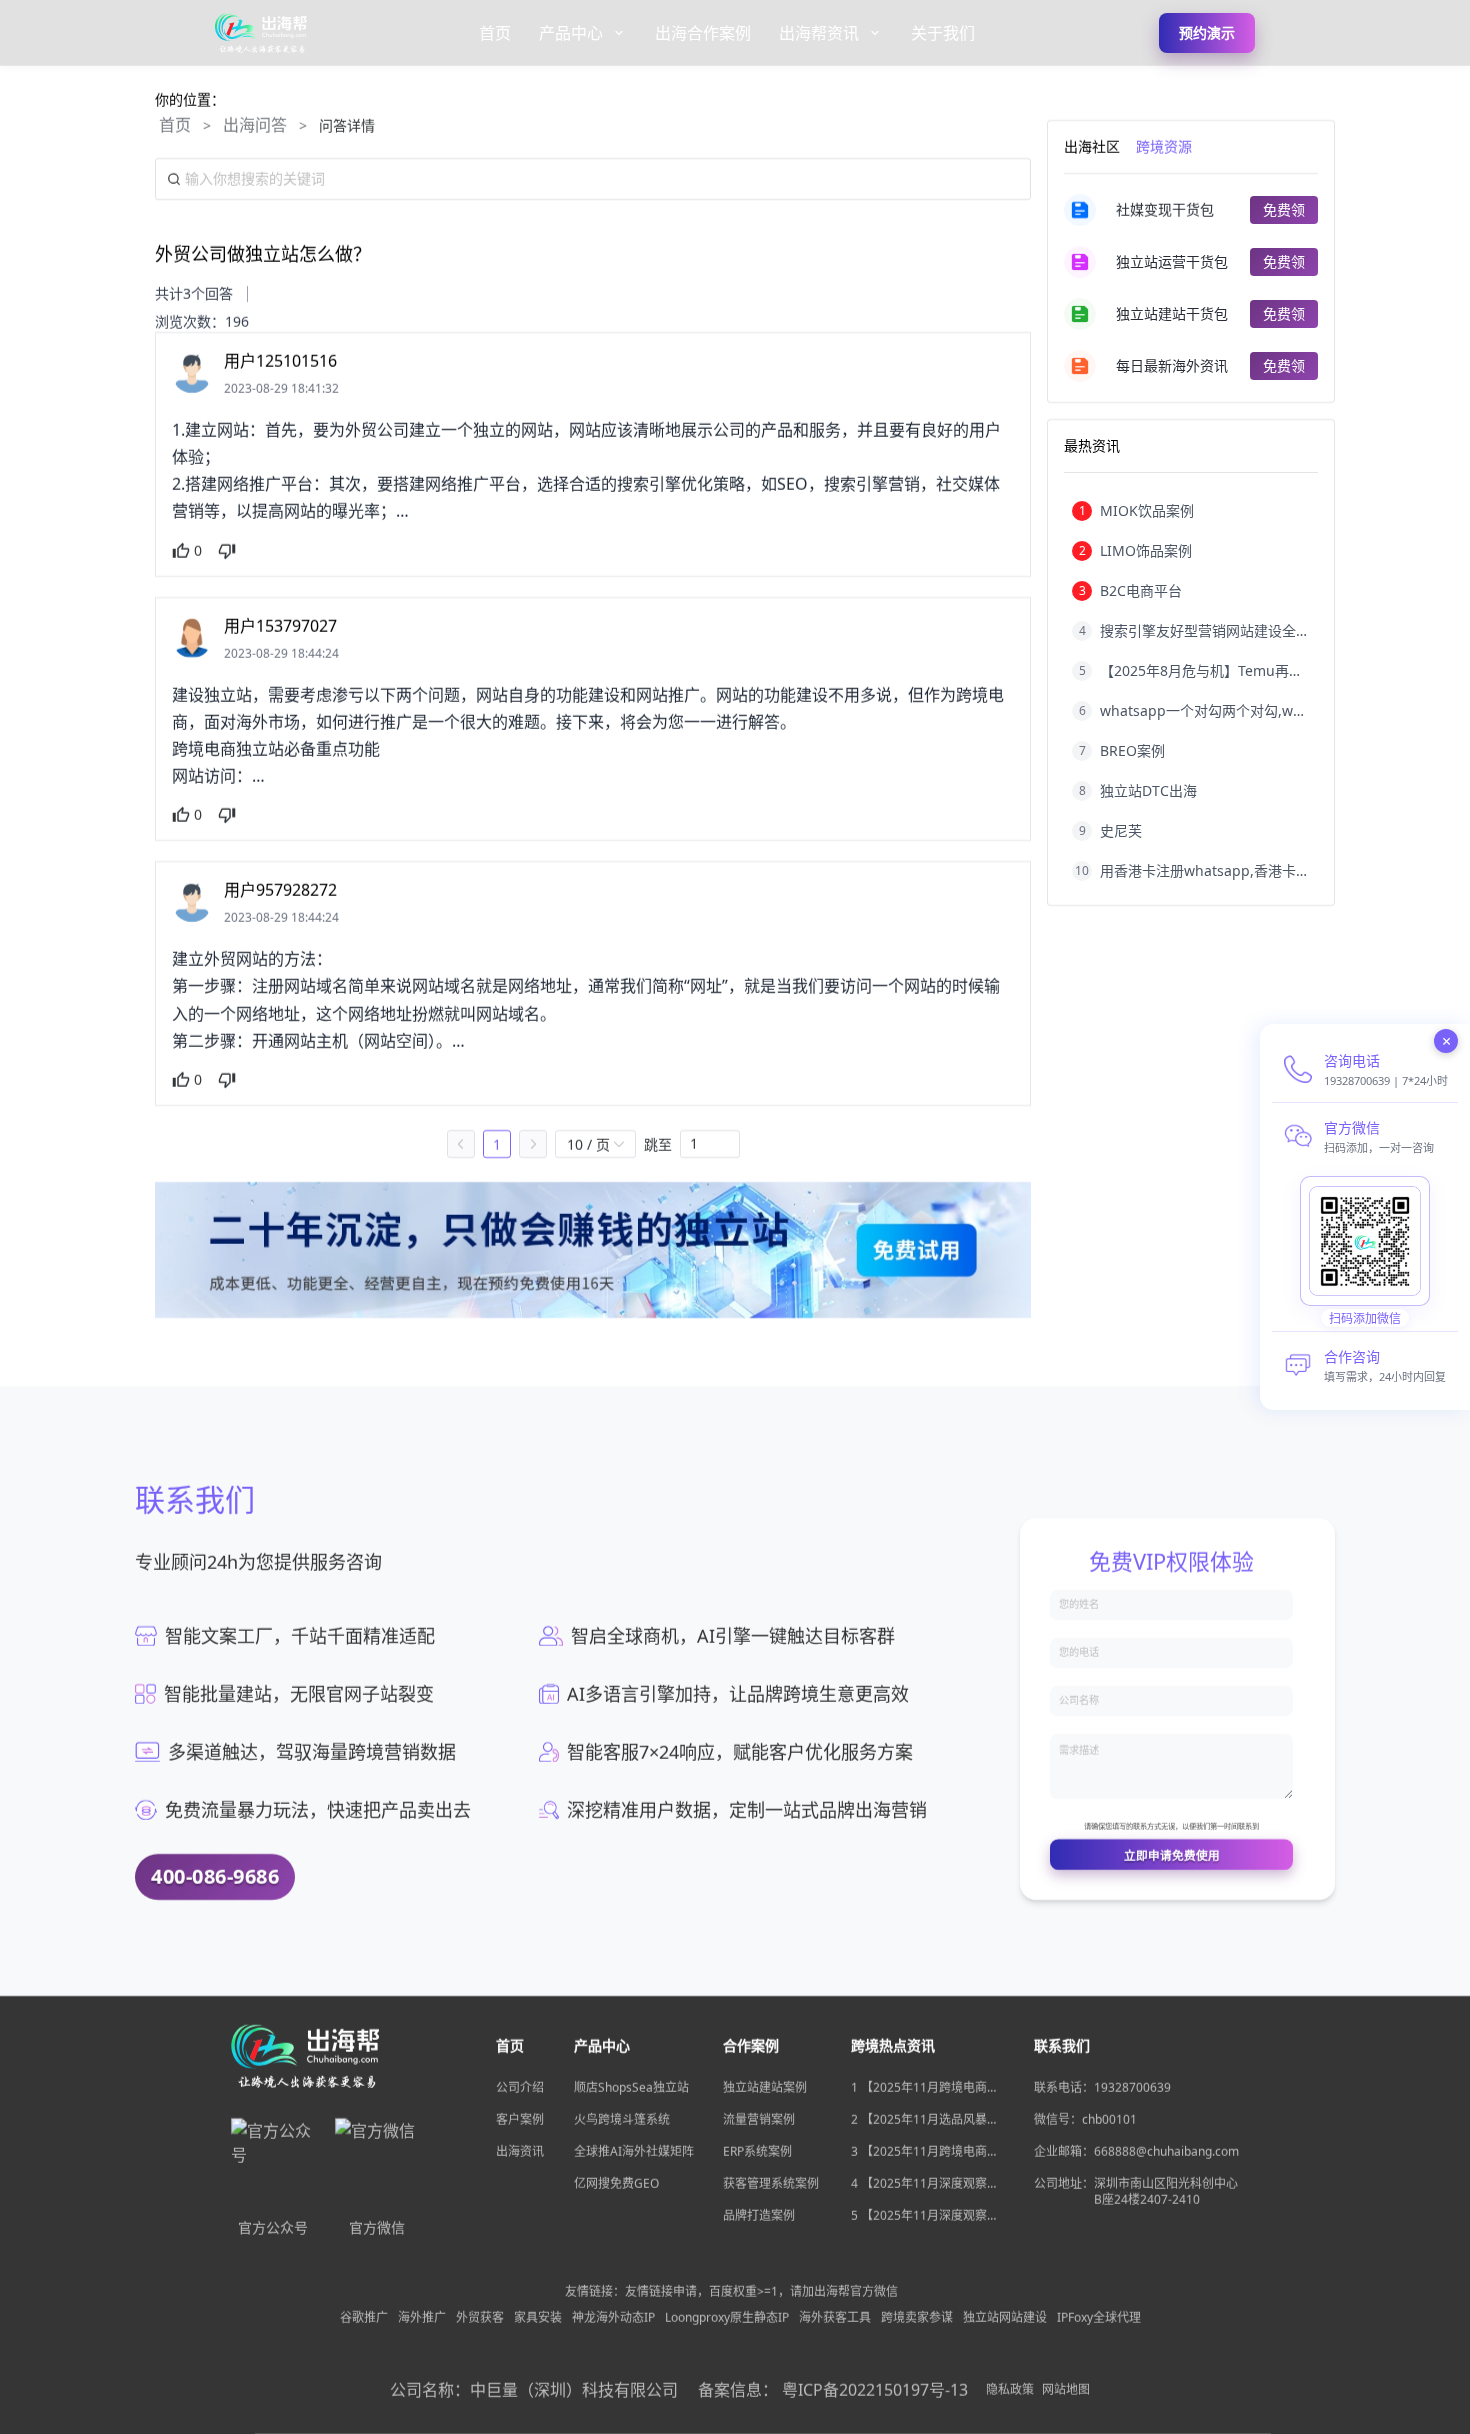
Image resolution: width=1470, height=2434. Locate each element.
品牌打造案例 (759, 2215)
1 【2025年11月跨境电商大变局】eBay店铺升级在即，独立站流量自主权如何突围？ (925, 2088)
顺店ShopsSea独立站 (631, 2087)
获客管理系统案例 (771, 2183)
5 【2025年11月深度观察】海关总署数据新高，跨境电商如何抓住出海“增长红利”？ (925, 2216)
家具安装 (538, 2318)
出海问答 (255, 125)
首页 (175, 125)
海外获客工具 (835, 2318)
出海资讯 (520, 2151)
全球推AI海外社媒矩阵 (634, 2151)
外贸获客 (480, 2318)
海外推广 (422, 2318)
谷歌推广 (364, 2318)
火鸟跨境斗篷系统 (622, 2119)
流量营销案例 (759, 2119)
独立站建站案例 (765, 2087)
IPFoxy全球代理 (1099, 2318)
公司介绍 (520, 2087)
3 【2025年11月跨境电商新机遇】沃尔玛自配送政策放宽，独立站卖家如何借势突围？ (925, 2152)
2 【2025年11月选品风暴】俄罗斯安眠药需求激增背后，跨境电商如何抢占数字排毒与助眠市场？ (925, 2120)
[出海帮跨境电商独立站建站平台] (262, 33)
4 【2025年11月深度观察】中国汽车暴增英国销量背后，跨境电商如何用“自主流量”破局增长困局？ (925, 2184)
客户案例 (520, 2119)
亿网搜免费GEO (616, 2183)
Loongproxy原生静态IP (727, 2318)
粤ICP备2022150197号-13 (875, 2390)
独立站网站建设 (1005, 2318)
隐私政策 (1010, 2390)
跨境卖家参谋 (917, 2318)
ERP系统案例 (757, 2151)
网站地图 (1066, 2390)
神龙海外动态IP (613, 2318)
